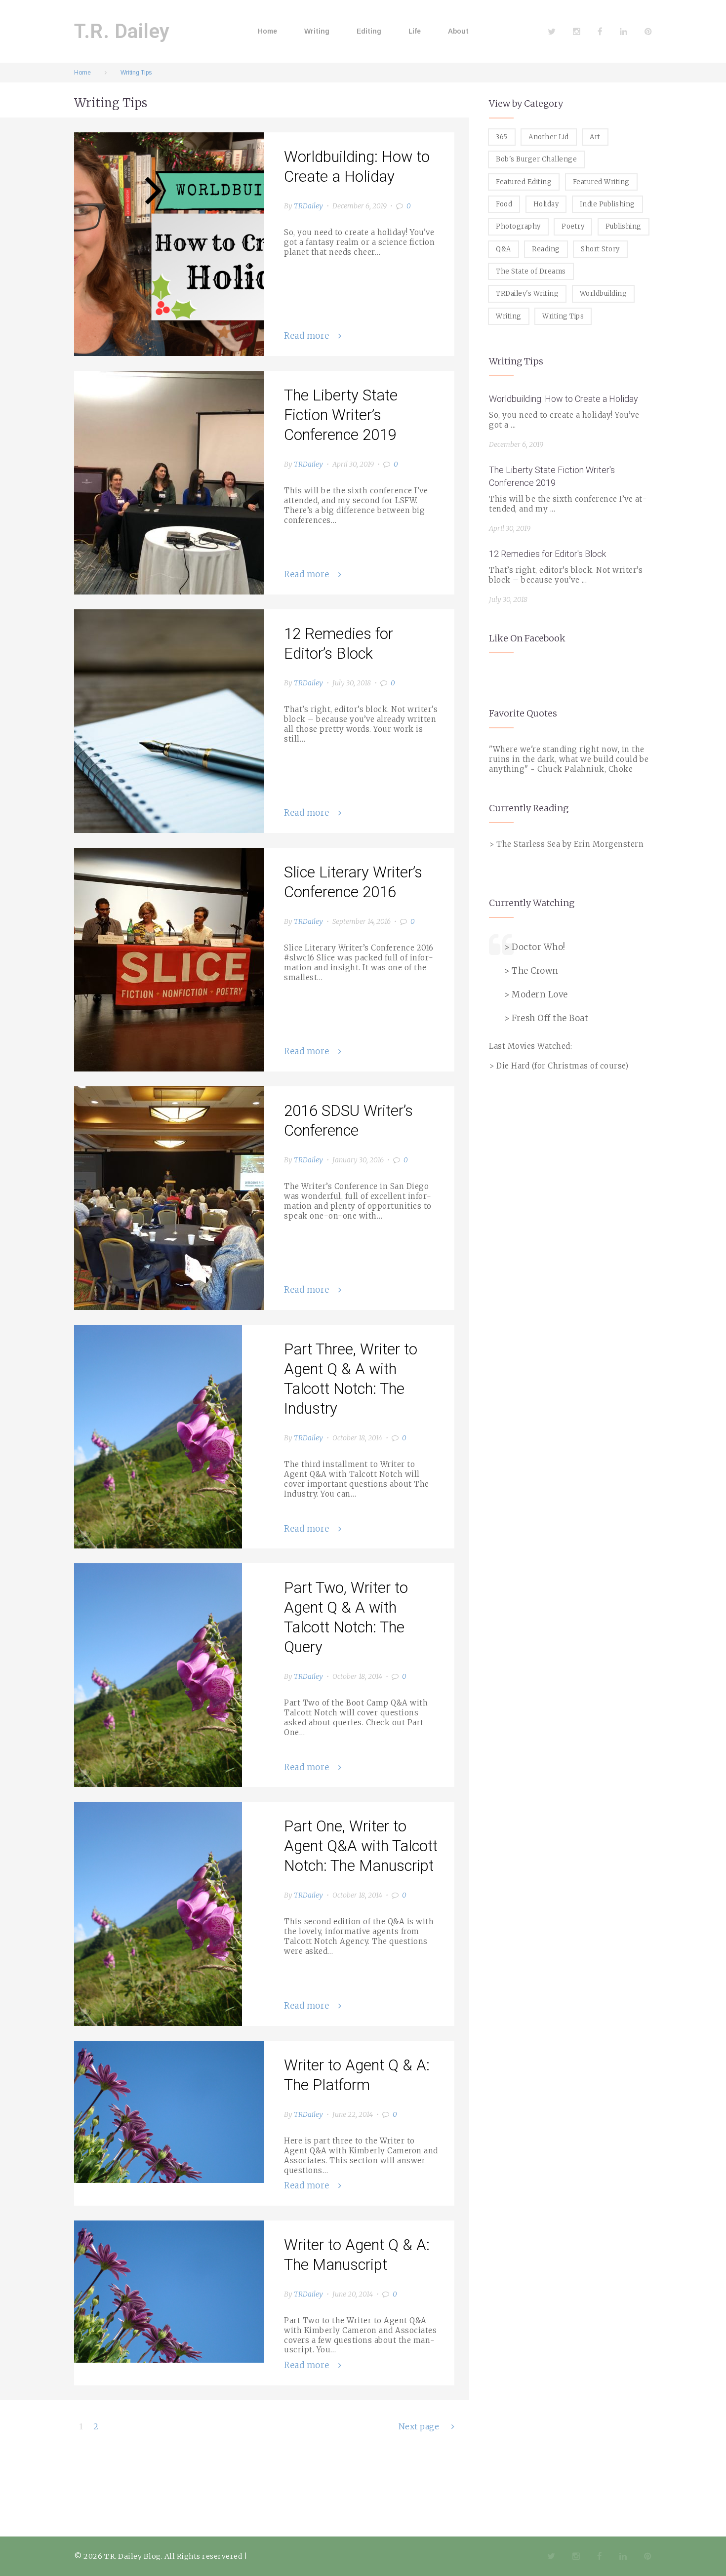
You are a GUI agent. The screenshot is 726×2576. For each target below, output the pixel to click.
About (458, 31)
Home (267, 31)
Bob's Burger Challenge (536, 159)
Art (595, 137)
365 (502, 137)
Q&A (504, 249)
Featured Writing (601, 182)
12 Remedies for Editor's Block (547, 554)
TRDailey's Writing (527, 294)
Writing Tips (563, 316)
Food (504, 204)
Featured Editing (524, 182)
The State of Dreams (531, 271)
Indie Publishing (607, 204)
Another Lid (549, 137)
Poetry (573, 226)
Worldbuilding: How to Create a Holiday (564, 399)
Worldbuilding (604, 294)
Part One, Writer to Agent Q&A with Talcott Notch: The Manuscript (361, 1846)
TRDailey (308, 206)
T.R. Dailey (122, 31)
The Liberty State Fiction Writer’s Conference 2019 (341, 415)
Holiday (546, 204)
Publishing (624, 226)
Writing (317, 31)
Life (415, 31)
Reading (546, 249)
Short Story (600, 249)
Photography (518, 226)
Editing (369, 31)
